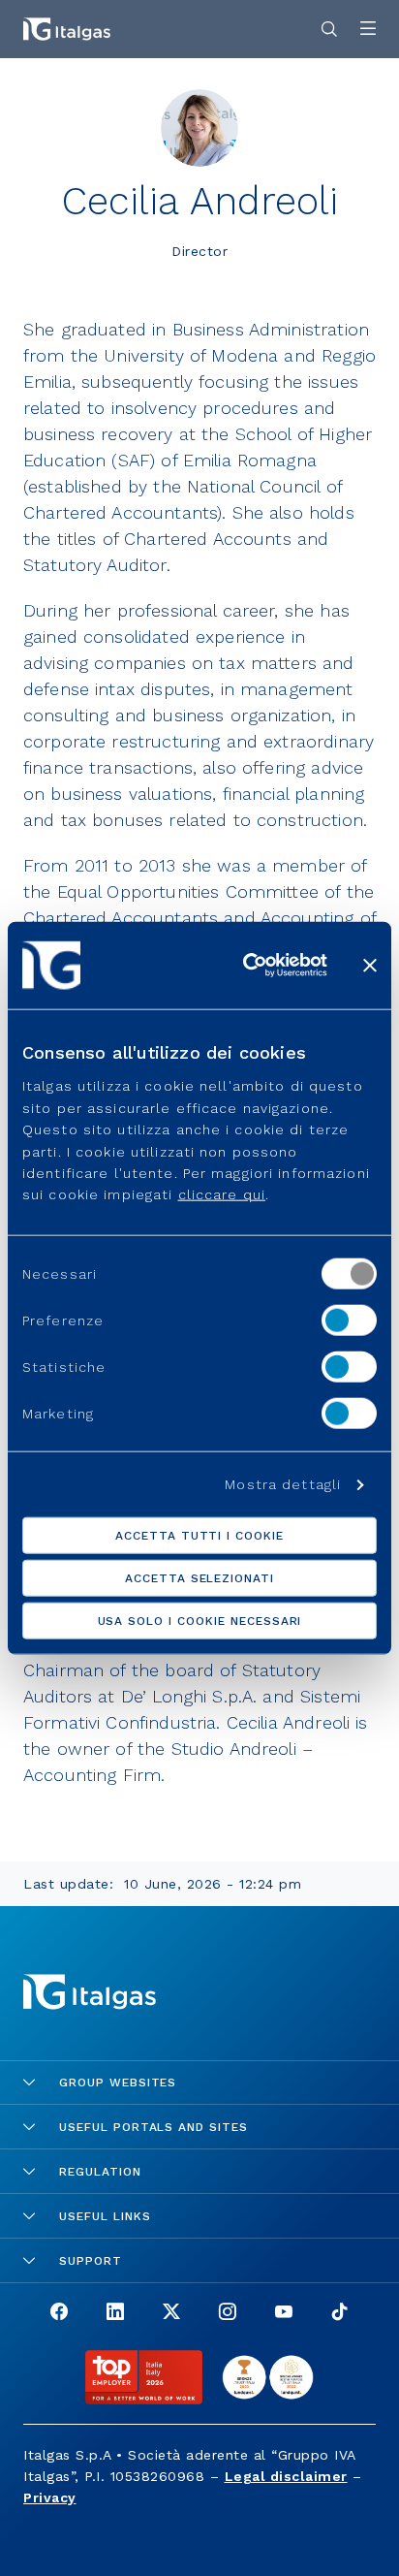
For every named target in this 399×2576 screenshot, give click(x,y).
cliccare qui (222, 1194)
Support (91, 2261)
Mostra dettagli (283, 1484)
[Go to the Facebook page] (59, 2314)
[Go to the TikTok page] (340, 2314)
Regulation (100, 2172)
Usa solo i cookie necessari (200, 1621)
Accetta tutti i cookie (199, 1536)
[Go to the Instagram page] (228, 2314)
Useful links (105, 2216)
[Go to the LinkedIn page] (115, 2314)
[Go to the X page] (171, 2314)
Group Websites (118, 2083)
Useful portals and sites (153, 2127)
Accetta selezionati (199, 1578)
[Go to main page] (67, 29)
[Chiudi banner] (370, 965)
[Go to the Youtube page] (284, 2314)
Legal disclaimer (286, 2476)
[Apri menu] (368, 30)
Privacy (50, 2497)
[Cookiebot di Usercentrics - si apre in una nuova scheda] (247, 965)
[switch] (349, 1320)
